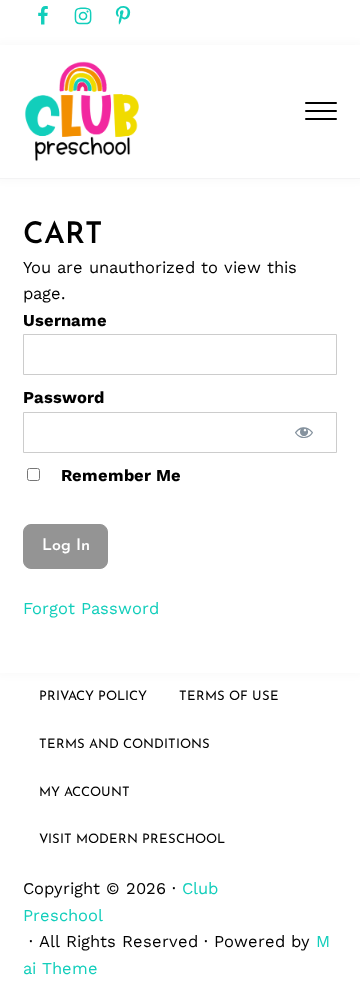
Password (63, 397)
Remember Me (118, 475)
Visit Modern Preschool (132, 839)
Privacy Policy (93, 696)
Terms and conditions (124, 744)
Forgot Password (91, 608)
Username (65, 320)
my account (84, 792)
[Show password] (304, 432)
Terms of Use (229, 696)
